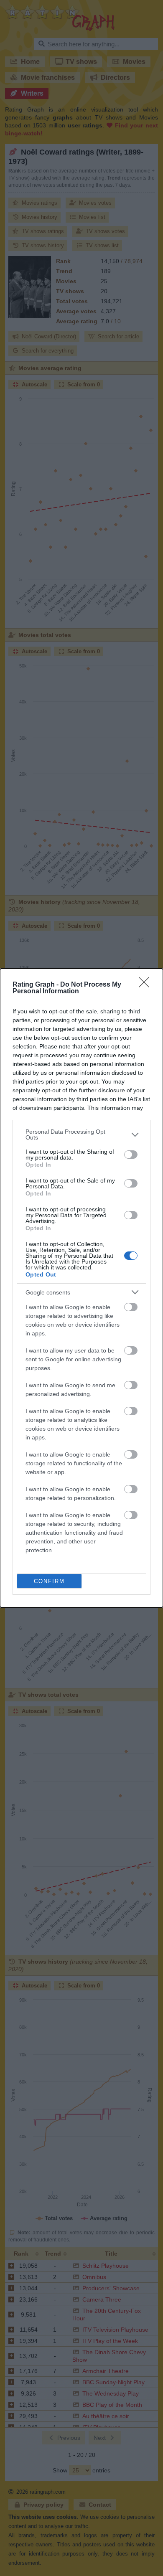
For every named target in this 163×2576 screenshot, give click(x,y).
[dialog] (81, 1288)
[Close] (147, 985)
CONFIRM (49, 1581)
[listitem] (81, 1134)
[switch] (131, 1155)
